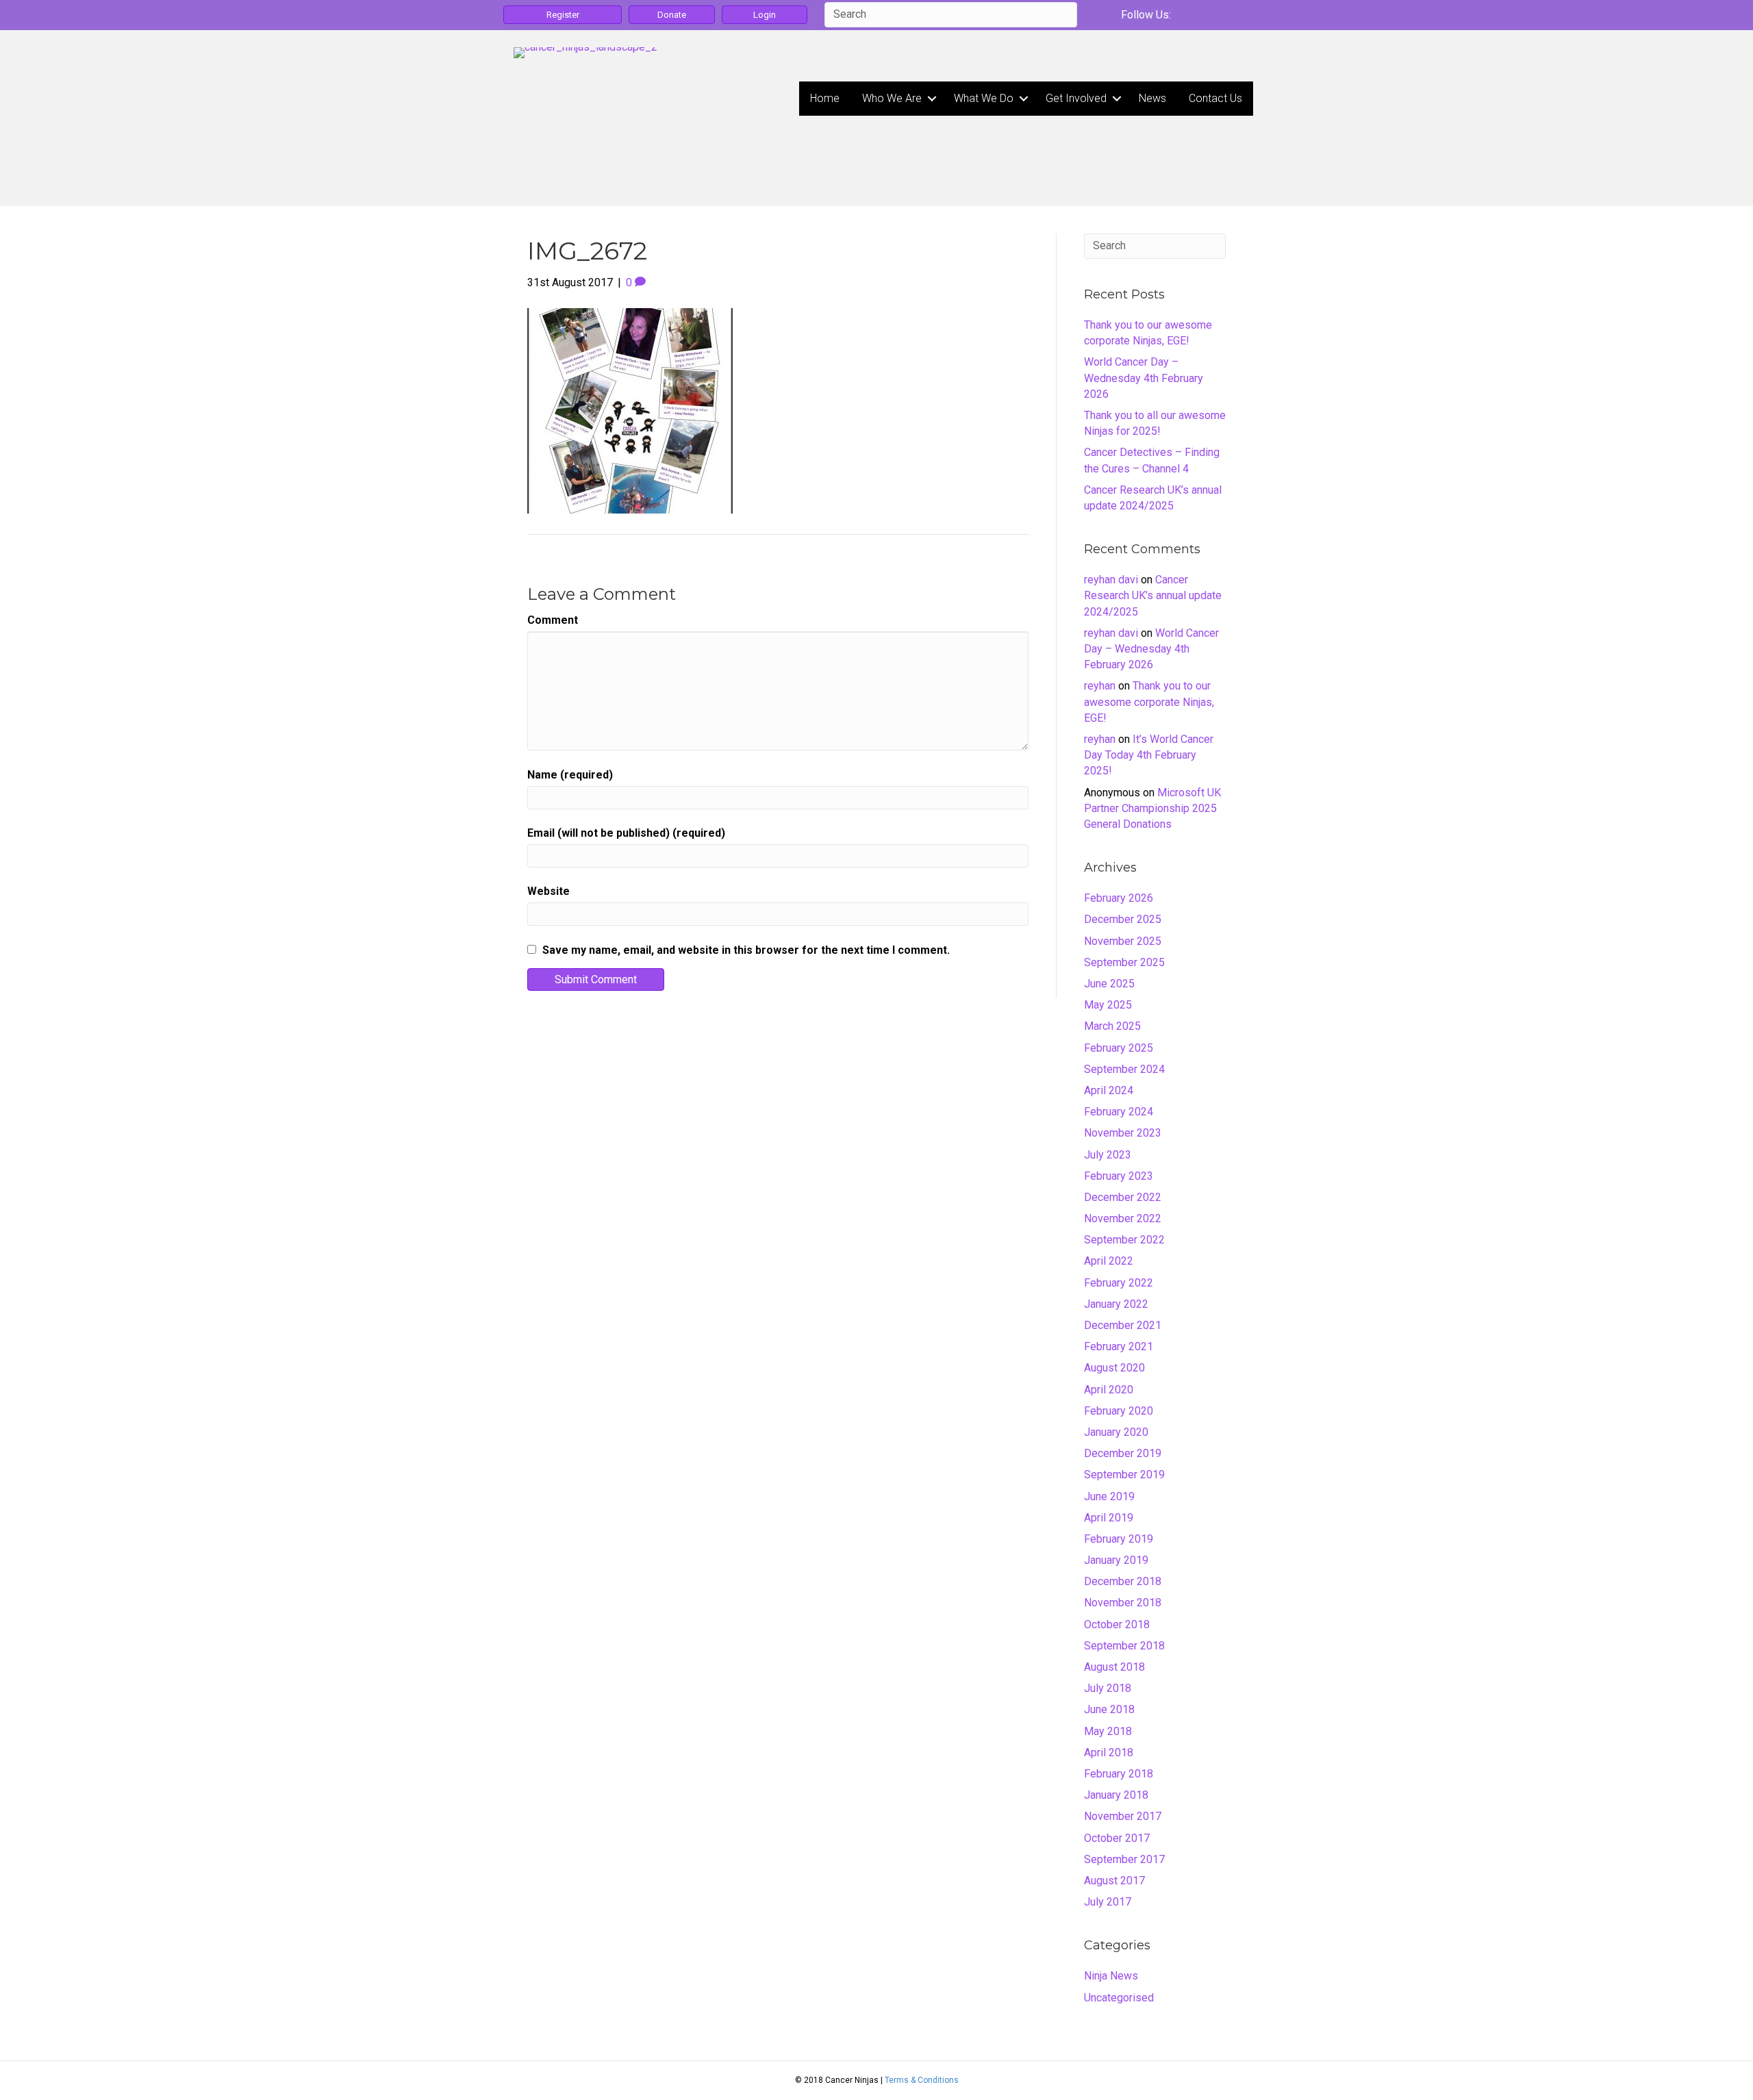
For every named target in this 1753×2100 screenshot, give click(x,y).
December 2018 (1123, 1581)
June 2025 (1109, 984)
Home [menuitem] (825, 98)
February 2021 (1119, 1346)
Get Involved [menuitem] (1076, 98)
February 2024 (1119, 1112)
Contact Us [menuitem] (1215, 98)
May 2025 (1108, 1005)
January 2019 (1116, 1560)
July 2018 (1108, 1688)
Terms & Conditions (922, 2080)
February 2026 (1119, 898)
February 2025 (1119, 1048)
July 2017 (1108, 1902)
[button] (932, 99)
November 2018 (1123, 1603)
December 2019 (1123, 1453)
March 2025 (1112, 1026)
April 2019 (1109, 1518)
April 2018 (1109, 1753)
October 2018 (1117, 1624)
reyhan (1100, 686)
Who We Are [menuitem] (892, 98)
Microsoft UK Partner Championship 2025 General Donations (1152, 808)
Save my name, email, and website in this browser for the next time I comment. (746, 950)
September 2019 (1124, 1475)
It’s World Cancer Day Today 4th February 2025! (1149, 755)
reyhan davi (1111, 580)
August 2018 (1114, 1667)
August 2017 (1114, 1881)
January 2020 (1116, 1432)
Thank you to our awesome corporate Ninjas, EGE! (1149, 701)
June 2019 (1109, 1496)
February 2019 (1119, 1539)
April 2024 (1109, 1090)
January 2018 (1116, 1795)
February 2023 (1119, 1176)
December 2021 (1123, 1325)
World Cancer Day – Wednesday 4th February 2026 (1144, 378)
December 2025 (1123, 919)
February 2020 (1119, 1411)
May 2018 (1108, 1731)
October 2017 (1117, 1838)
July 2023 (1108, 1155)
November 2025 (1123, 941)
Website (548, 891)
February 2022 (1119, 1283)
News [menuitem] (1152, 98)
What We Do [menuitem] (984, 98)
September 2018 (1124, 1646)
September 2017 (1124, 1859)
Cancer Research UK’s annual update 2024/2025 (1153, 595)
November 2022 (1123, 1218)
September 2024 (1124, 1069)
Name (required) (570, 775)
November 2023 (1123, 1133)
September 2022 (1124, 1240)
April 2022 (1109, 1261)
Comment (553, 620)
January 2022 (1116, 1304)
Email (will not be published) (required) (626, 833)
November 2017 (1123, 1816)
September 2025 (1124, 962)
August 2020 (1114, 1368)
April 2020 (1109, 1390)
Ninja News (1111, 1976)
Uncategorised (1119, 1998)
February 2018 (1119, 1774)
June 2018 (1109, 1709)
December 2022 (1123, 1197)
